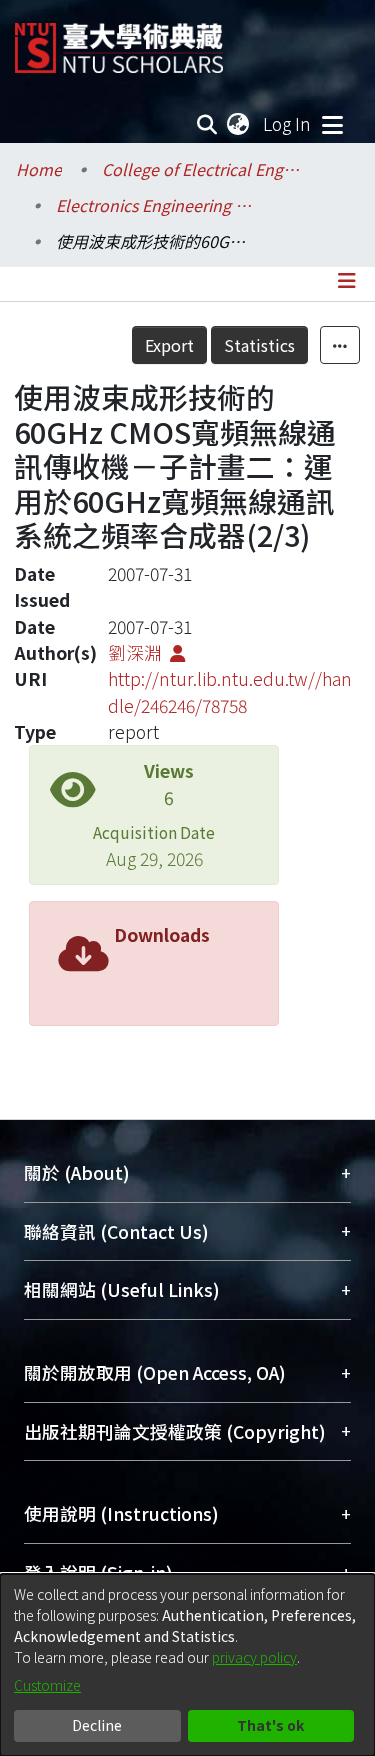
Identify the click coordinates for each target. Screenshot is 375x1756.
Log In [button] (288, 123)
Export (169, 345)
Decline (97, 1725)
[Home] (119, 40)
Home (39, 169)
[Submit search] (207, 124)
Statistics (259, 345)
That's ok (270, 1725)
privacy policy (254, 1657)
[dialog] (187, 1665)
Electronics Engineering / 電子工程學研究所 (156, 205)
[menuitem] (239, 124)
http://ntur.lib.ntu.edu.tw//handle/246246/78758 (230, 691)
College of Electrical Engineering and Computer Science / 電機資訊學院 (202, 169)
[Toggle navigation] (332, 124)
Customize (47, 1685)
